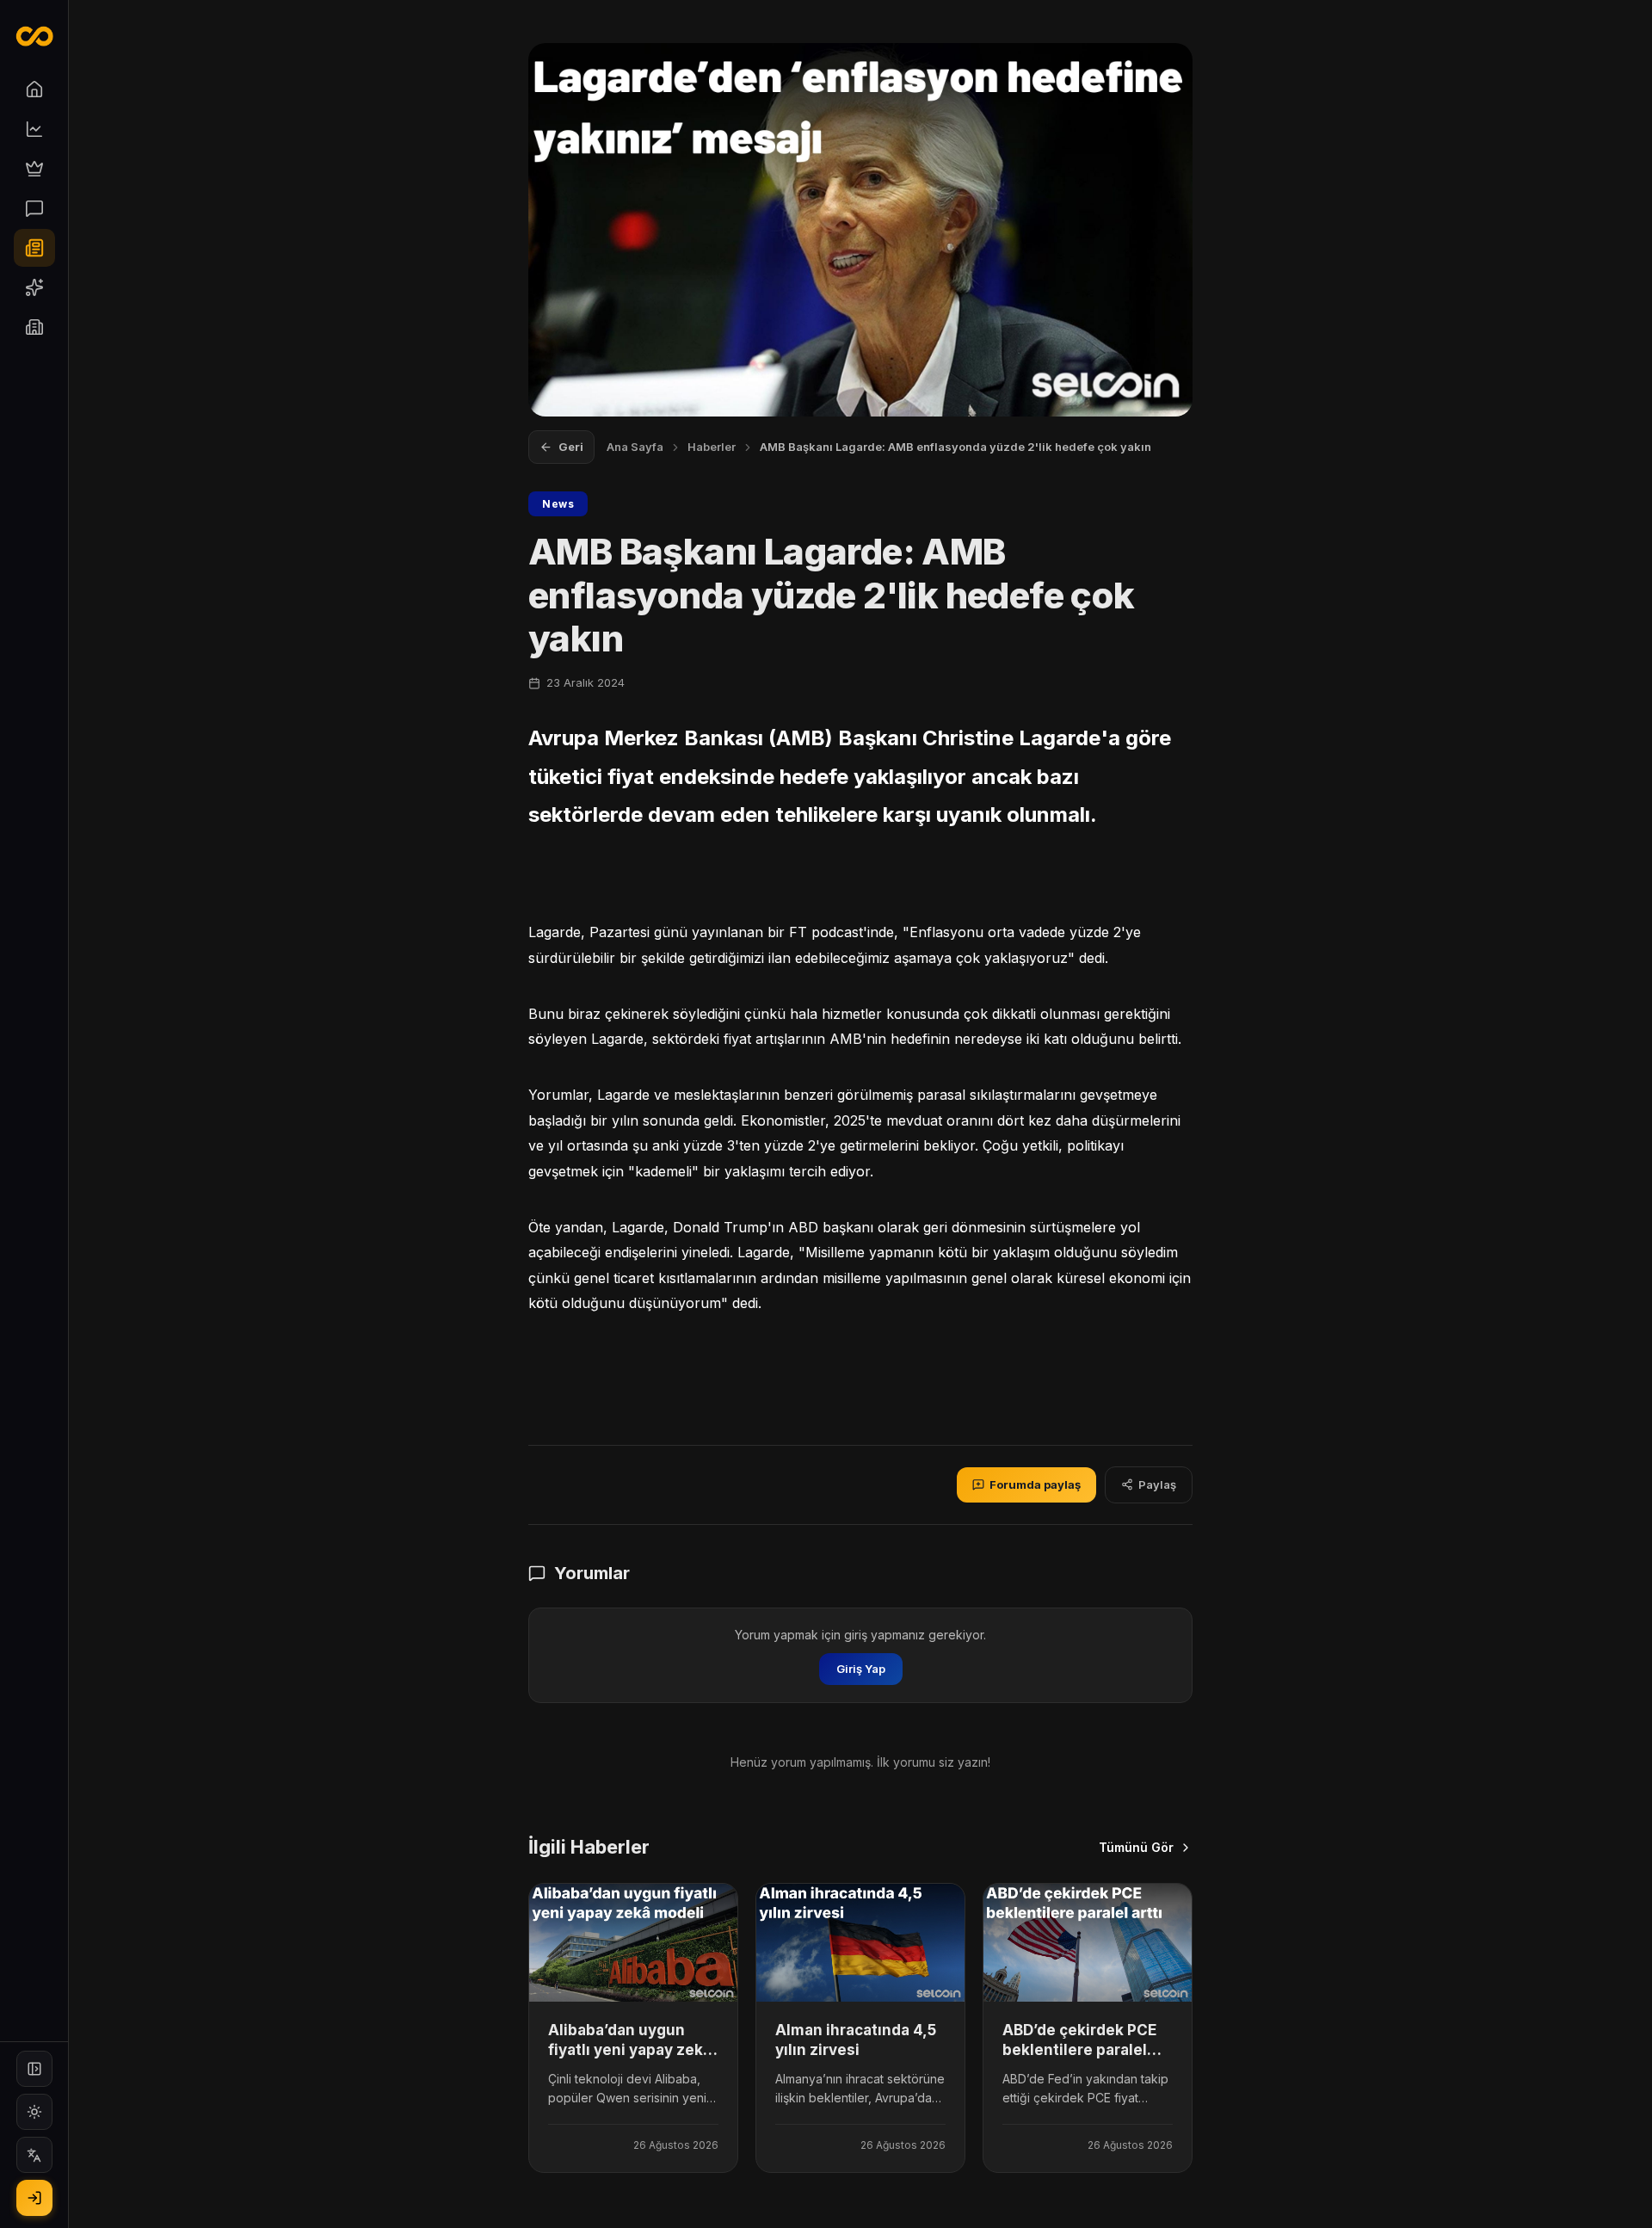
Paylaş (1157, 1484)
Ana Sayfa (635, 447)
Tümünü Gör (1136, 1847)
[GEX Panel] (34, 169)
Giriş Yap (861, 1669)
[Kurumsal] (34, 327)
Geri (571, 447)
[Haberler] (34, 248)
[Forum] (34, 208)
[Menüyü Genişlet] (34, 2069)
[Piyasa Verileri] (34, 129)
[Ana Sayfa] (34, 89)
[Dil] (34, 2155)
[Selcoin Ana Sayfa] (34, 36)
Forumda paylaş (1035, 1484)
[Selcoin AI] (34, 287)
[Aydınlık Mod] (34, 2112)
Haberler (712, 447)
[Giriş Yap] (34, 2198)
